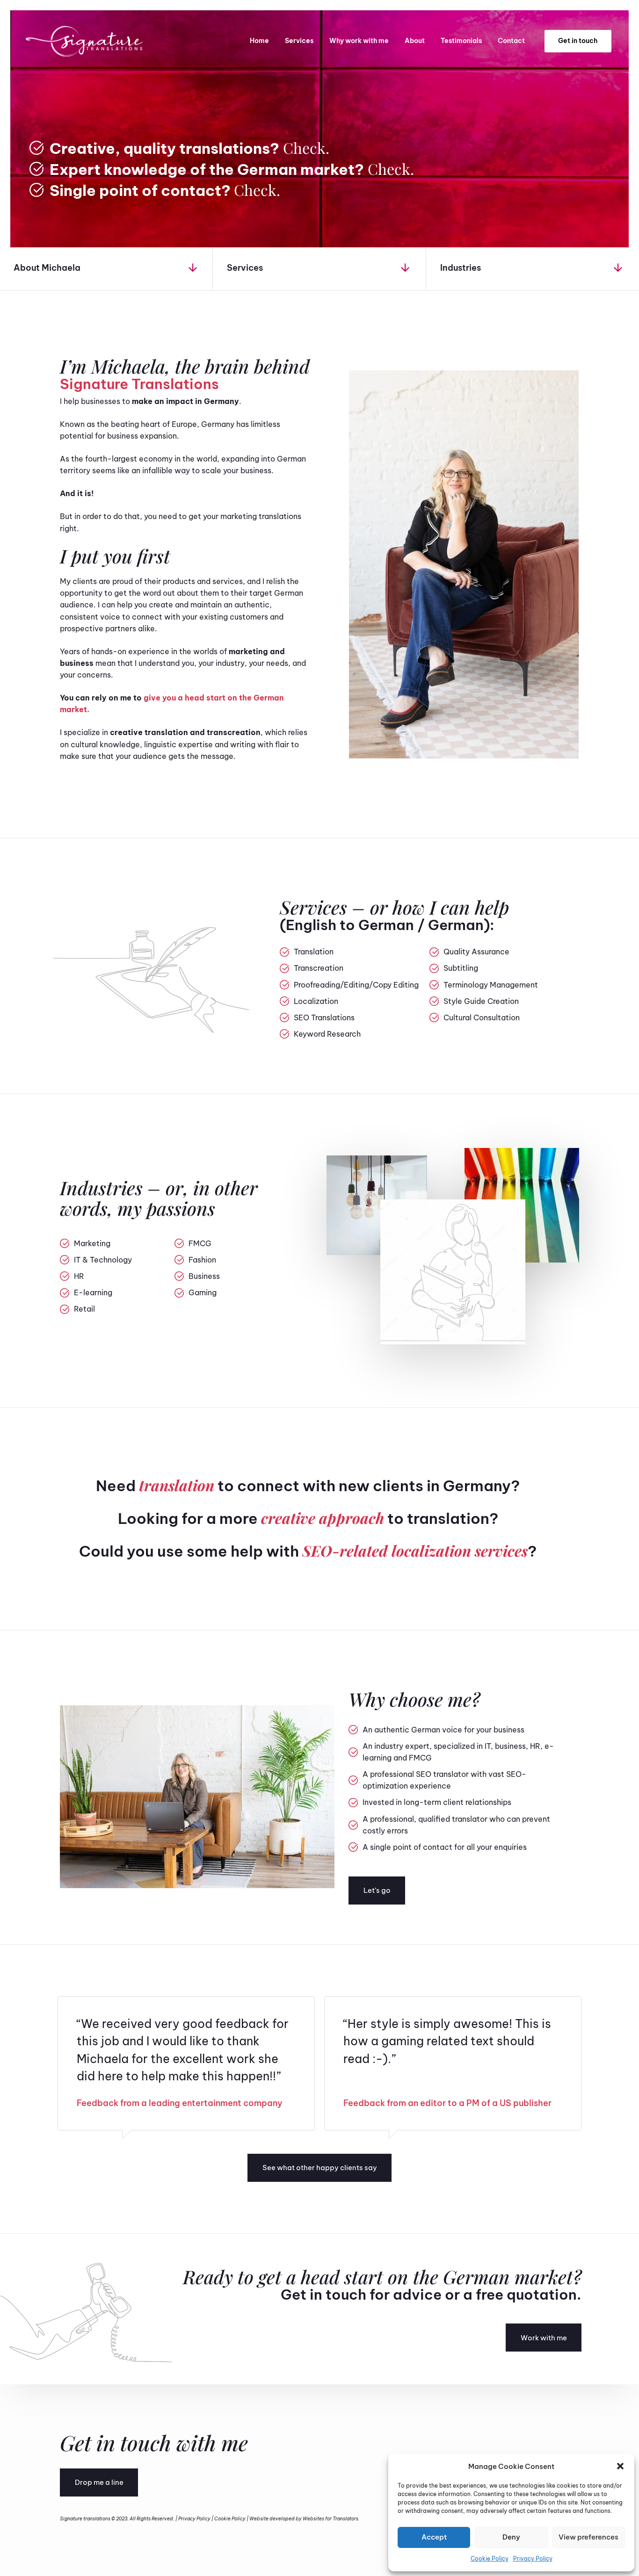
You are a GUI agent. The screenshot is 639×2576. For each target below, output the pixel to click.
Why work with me (359, 41)
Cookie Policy (490, 2558)
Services (299, 41)
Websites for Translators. (331, 2519)
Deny (511, 2537)
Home (259, 41)
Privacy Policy (533, 2558)
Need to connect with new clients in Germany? (308, 1486)
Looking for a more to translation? (308, 1518)
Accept (434, 2537)
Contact (511, 41)
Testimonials (461, 41)
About (415, 41)
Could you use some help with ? (308, 1551)
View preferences (588, 2537)
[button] (620, 2466)
